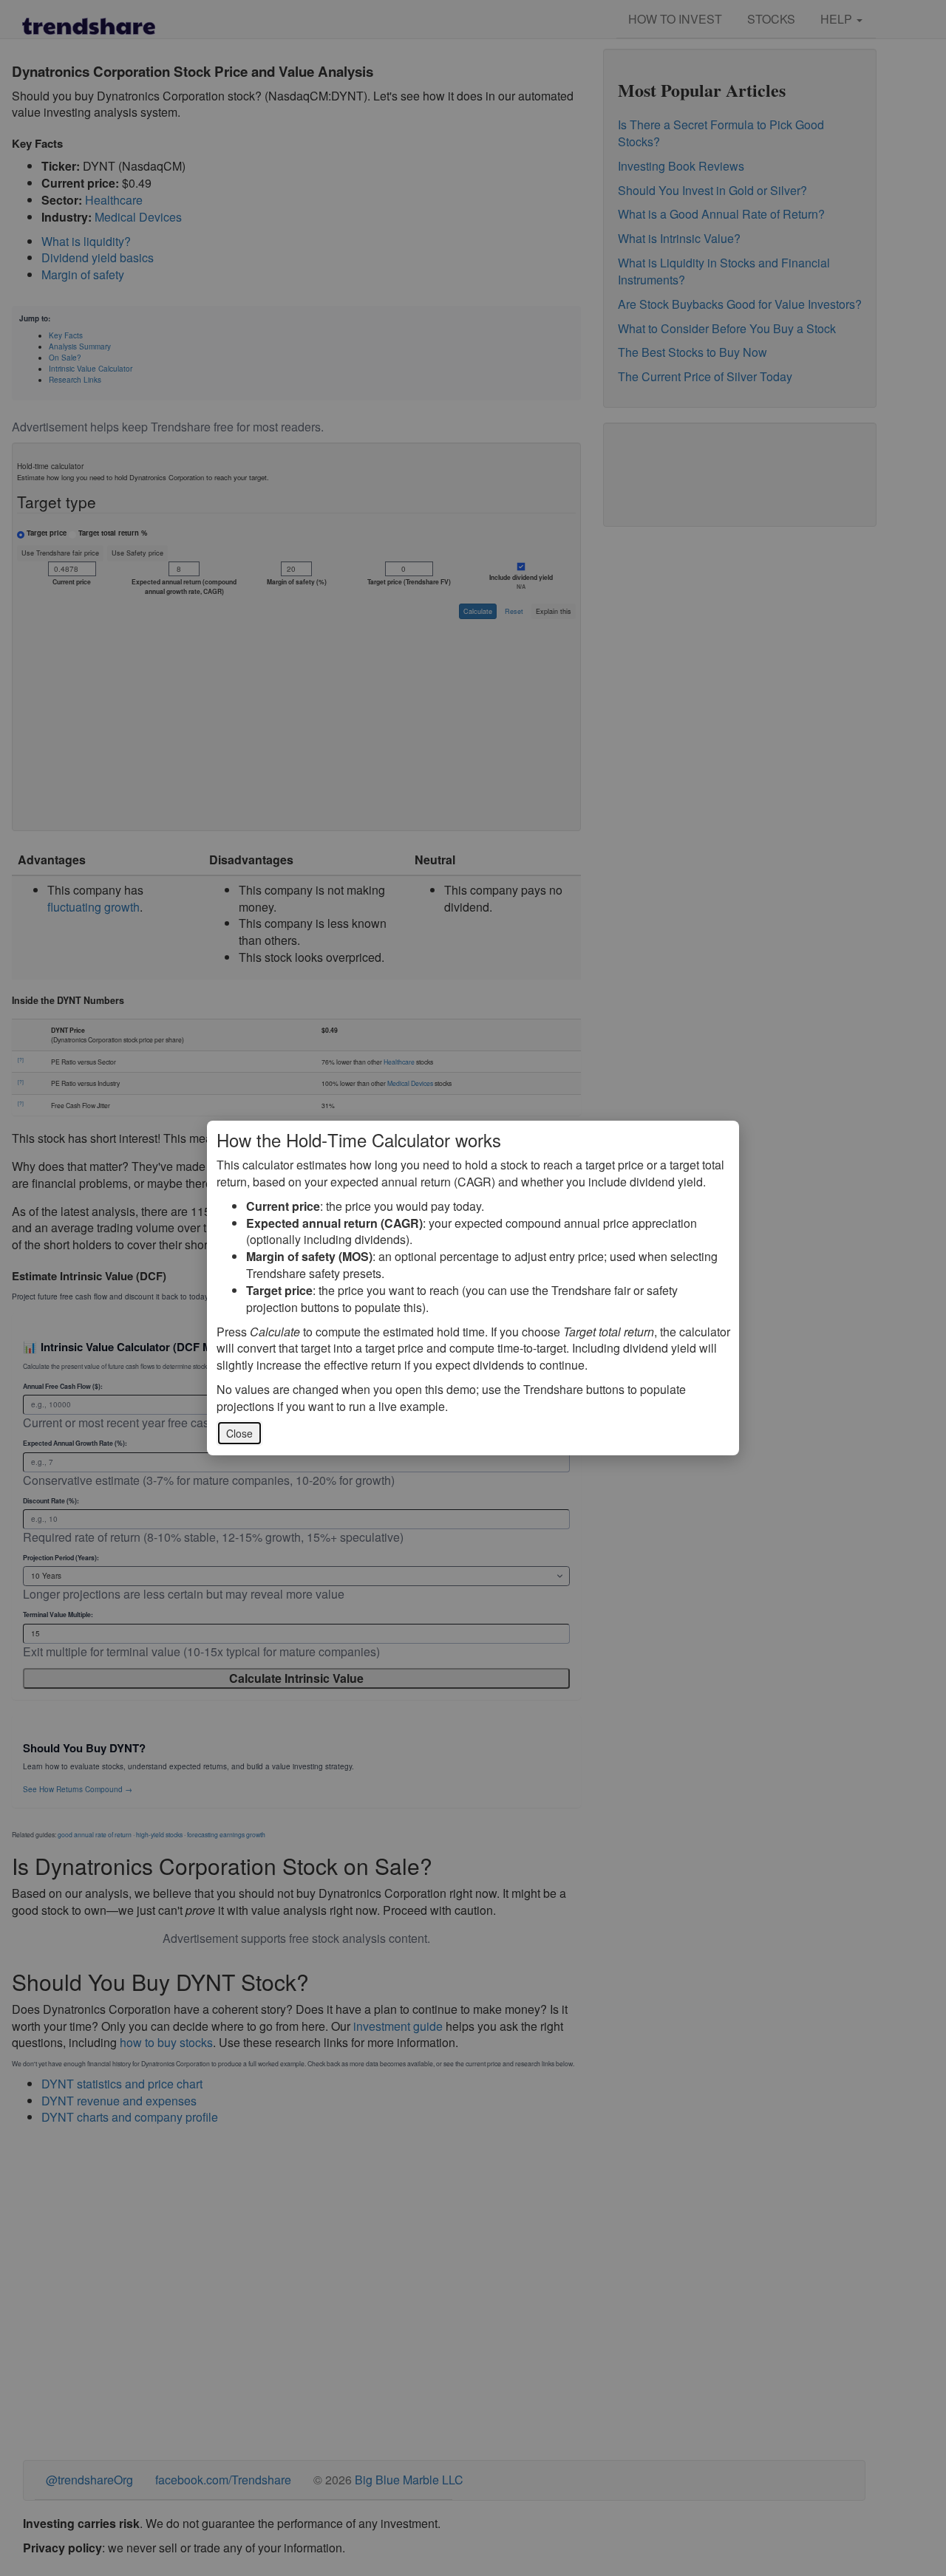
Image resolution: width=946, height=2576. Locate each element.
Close (239, 1433)
